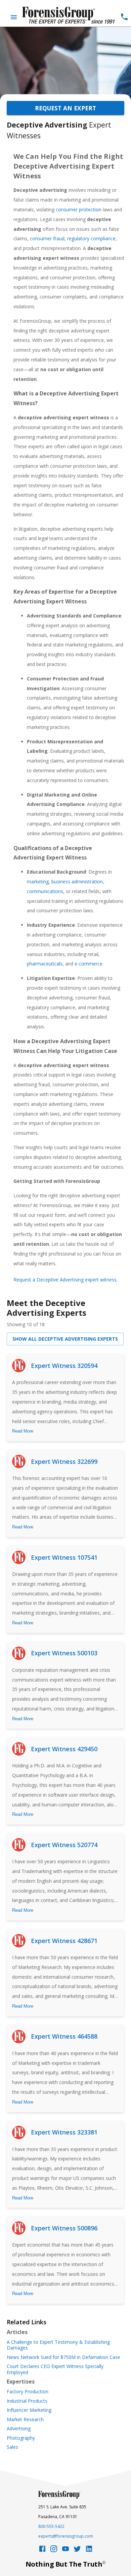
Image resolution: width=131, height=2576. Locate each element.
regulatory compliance (91, 238)
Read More (23, 1431)
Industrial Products (27, 2401)
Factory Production (28, 2392)
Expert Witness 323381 (64, 2132)
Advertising (19, 2429)
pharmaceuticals (45, 964)
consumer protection (79, 209)
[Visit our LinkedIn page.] (89, 2551)
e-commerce (89, 964)
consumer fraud (47, 238)
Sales (12, 2447)
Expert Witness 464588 (64, 2036)
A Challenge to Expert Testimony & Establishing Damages (58, 2345)
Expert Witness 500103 (64, 1653)
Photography (21, 2438)
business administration (77, 881)
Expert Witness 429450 (64, 1749)
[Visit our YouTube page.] (65, 2551)
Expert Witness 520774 (64, 1845)
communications (45, 891)
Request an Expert (65, 108)
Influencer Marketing (29, 2410)
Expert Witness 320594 (64, 1366)
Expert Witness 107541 (64, 1557)
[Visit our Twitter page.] (77, 2551)
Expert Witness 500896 (64, 2228)
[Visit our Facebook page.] (42, 2551)
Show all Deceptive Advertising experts (65, 1339)
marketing (38, 881)
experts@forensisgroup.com (66, 2536)
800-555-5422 (51, 2526)
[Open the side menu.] (14, 17)
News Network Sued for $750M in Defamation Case (63, 2357)
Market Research (25, 2420)
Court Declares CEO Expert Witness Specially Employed (55, 2369)
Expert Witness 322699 (64, 1461)
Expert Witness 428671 (64, 1941)
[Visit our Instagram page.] (54, 2551)
